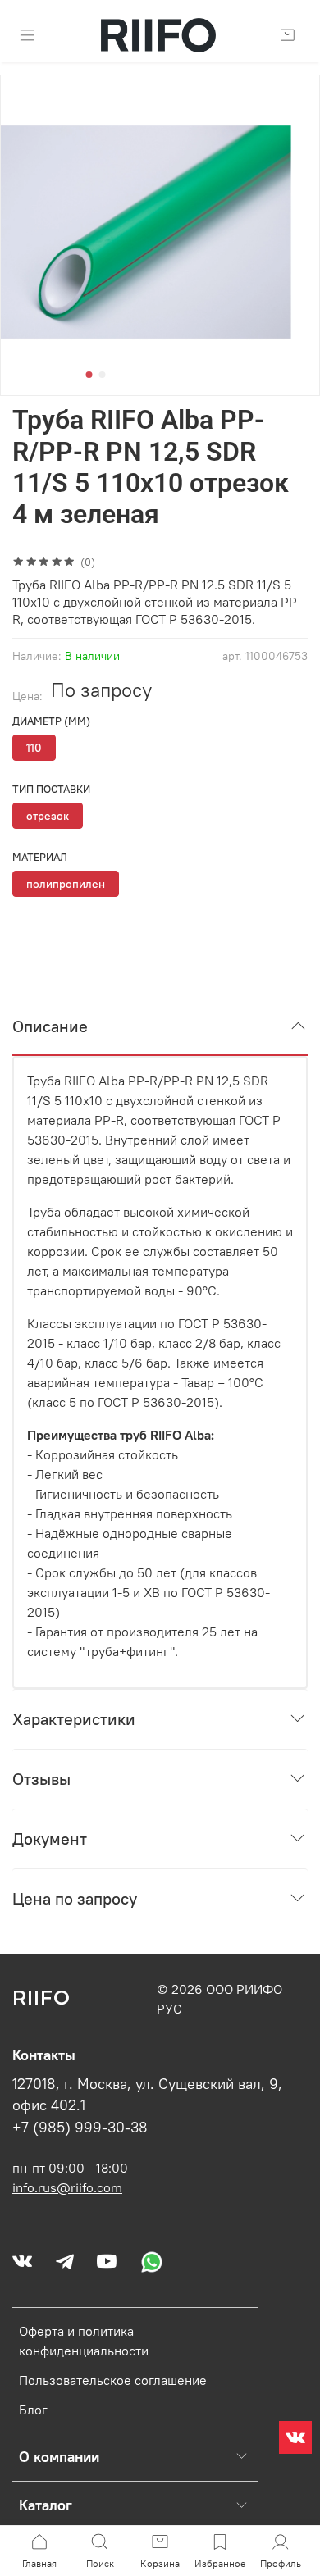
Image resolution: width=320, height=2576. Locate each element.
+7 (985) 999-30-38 (80, 2128)
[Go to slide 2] (103, 375)
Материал (40, 857)
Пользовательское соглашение (113, 2380)
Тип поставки (51, 789)
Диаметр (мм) (51, 721)
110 (34, 748)
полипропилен (66, 884)
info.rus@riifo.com (67, 2187)
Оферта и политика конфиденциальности (84, 2341)
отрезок (48, 816)
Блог (33, 2410)
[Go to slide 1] (89, 375)
